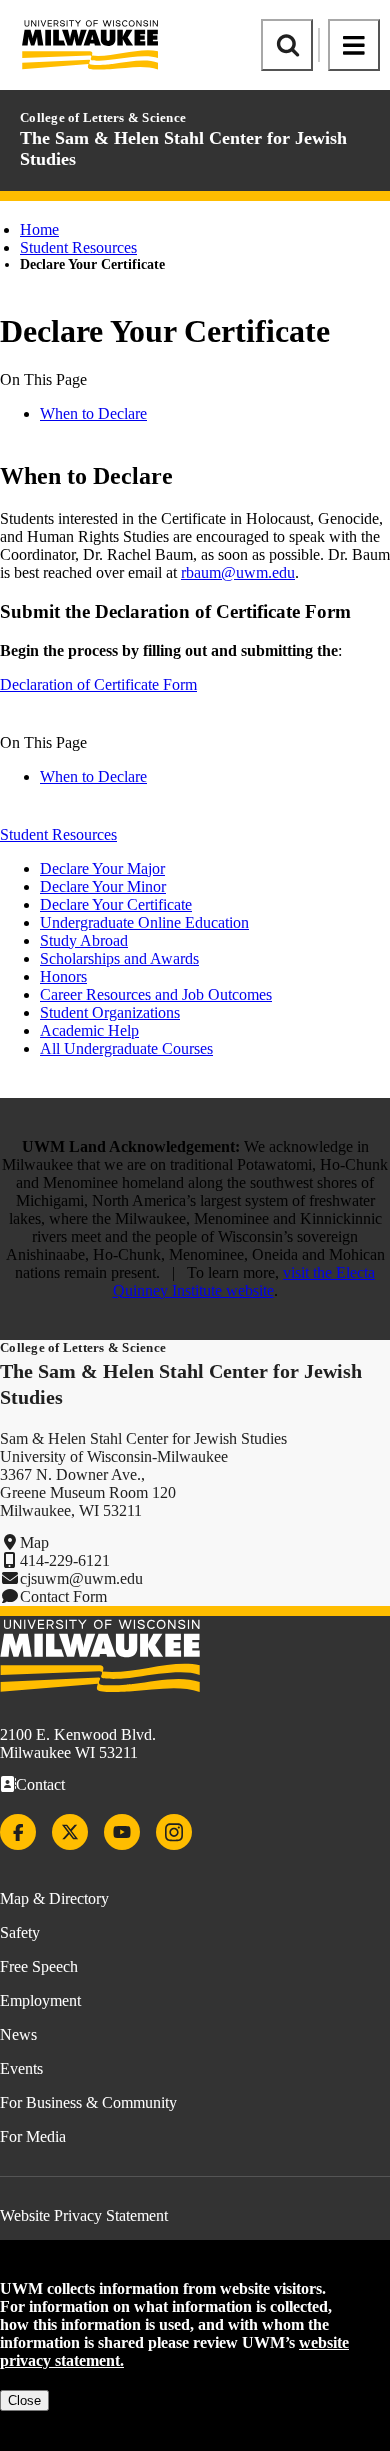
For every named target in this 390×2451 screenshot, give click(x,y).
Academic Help (89, 1030)
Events (21, 2068)
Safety (20, 1932)
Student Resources (78, 247)
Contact (40, 1784)
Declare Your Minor (103, 886)
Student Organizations (110, 1012)
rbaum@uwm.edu (238, 572)
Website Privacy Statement (84, 2215)
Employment (40, 2000)
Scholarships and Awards (119, 958)
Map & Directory (54, 1898)
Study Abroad (84, 940)
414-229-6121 (65, 1560)
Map (34, 1542)
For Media (33, 2136)
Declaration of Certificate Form (98, 684)
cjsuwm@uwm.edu (81, 1578)
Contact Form (63, 1596)
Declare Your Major (102, 868)
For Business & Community (88, 2102)
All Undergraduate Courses (126, 1048)
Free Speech (39, 1966)
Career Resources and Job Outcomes (156, 994)
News (18, 2034)
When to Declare (93, 413)
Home (39, 229)
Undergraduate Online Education (144, 922)
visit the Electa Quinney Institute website (244, 1281)
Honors (63, 976)
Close (24, 2400)
